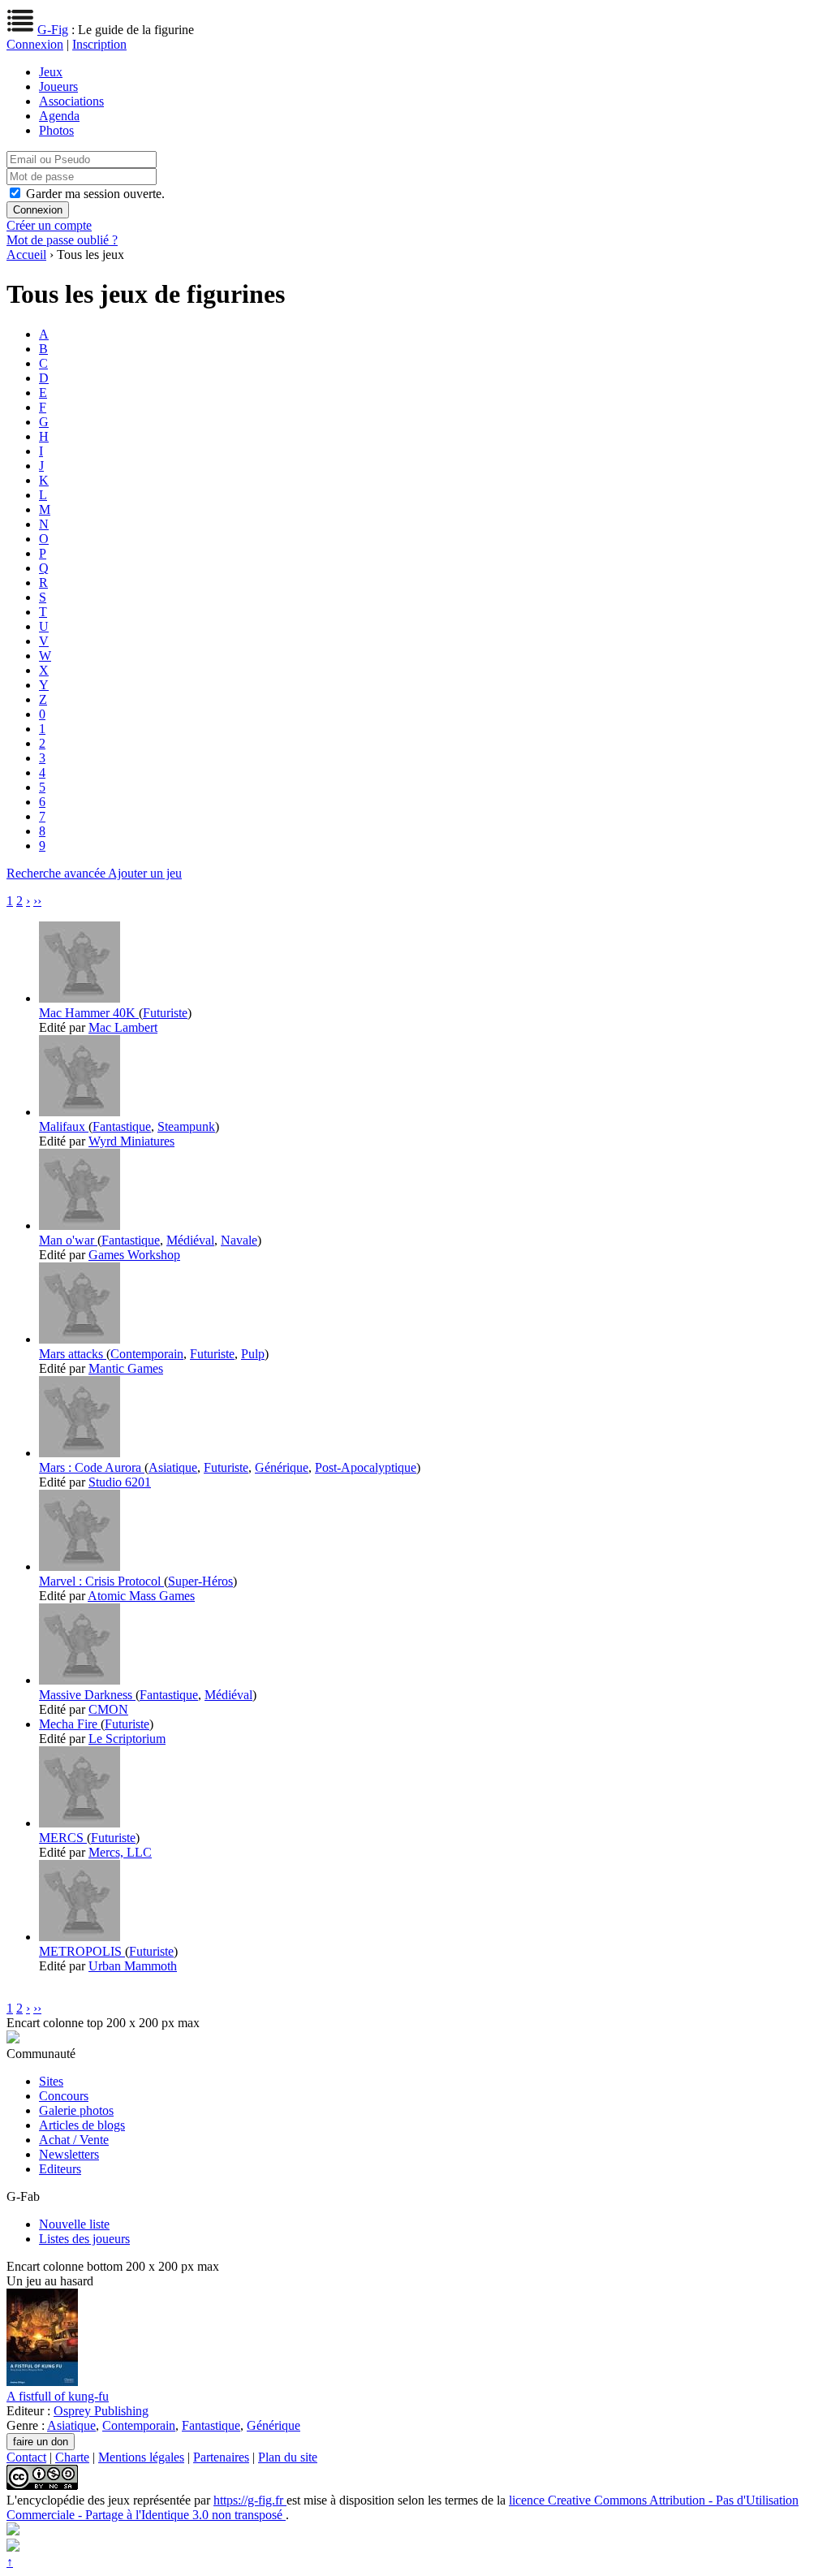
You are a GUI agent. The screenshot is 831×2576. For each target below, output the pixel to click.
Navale (239, 1240)
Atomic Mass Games (141, 1596)
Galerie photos (76, 2110)
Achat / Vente (74, 2140)
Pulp (253, 1354)
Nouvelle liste (74, 2224)
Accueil (26, 255)
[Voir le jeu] (80, 998)
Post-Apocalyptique (366, 1467)
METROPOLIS (82, 1951)
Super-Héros (200, 1581)
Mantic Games (126, 1368)
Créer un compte (49, 225)
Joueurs (58, 86)
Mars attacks (73, 1354)
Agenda (59, 116)
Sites (51, 2081)
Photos (56, 130)
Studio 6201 (120, 1482)
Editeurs (60, 2169)
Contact (26, 2457)
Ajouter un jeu (145, 873)
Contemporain (147, 1354)
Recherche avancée (57, 873)
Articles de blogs (82, 2125)
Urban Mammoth (133, 1966)
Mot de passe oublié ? (62, 240)
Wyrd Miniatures (131, 1141)
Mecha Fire (70, 1724)
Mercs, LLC (120, 1852)
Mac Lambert (123, 1027)
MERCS (63, 1838)
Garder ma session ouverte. (95, 194)
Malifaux (64, 1126)
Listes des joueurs (84, 2239)
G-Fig (53, 30)
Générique (282, 1467)
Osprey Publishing (101, 2411)
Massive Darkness (87, 1695)
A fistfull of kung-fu (58, 2396)
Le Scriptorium (127, 1739)
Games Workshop (134, 1255)
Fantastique (122, 1126)
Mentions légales (141, 2457)
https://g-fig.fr (250, 2500)
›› (37, 901)
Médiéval (190, 1240)
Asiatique (173, 1467)
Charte (72, 2457)
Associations (71, 101)
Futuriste (165, 1013)
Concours (64, 2096)
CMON (108, 1709)
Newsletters (69, 2154)
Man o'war (68, 1240)
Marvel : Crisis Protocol (101, 1581)
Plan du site (288, 2457)
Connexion (35, 44)
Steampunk (186, 1126)
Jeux (51, 72)
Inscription (99, 44)
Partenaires (221, 2457)
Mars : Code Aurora (92, 1467)
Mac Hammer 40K (89, 1013)
